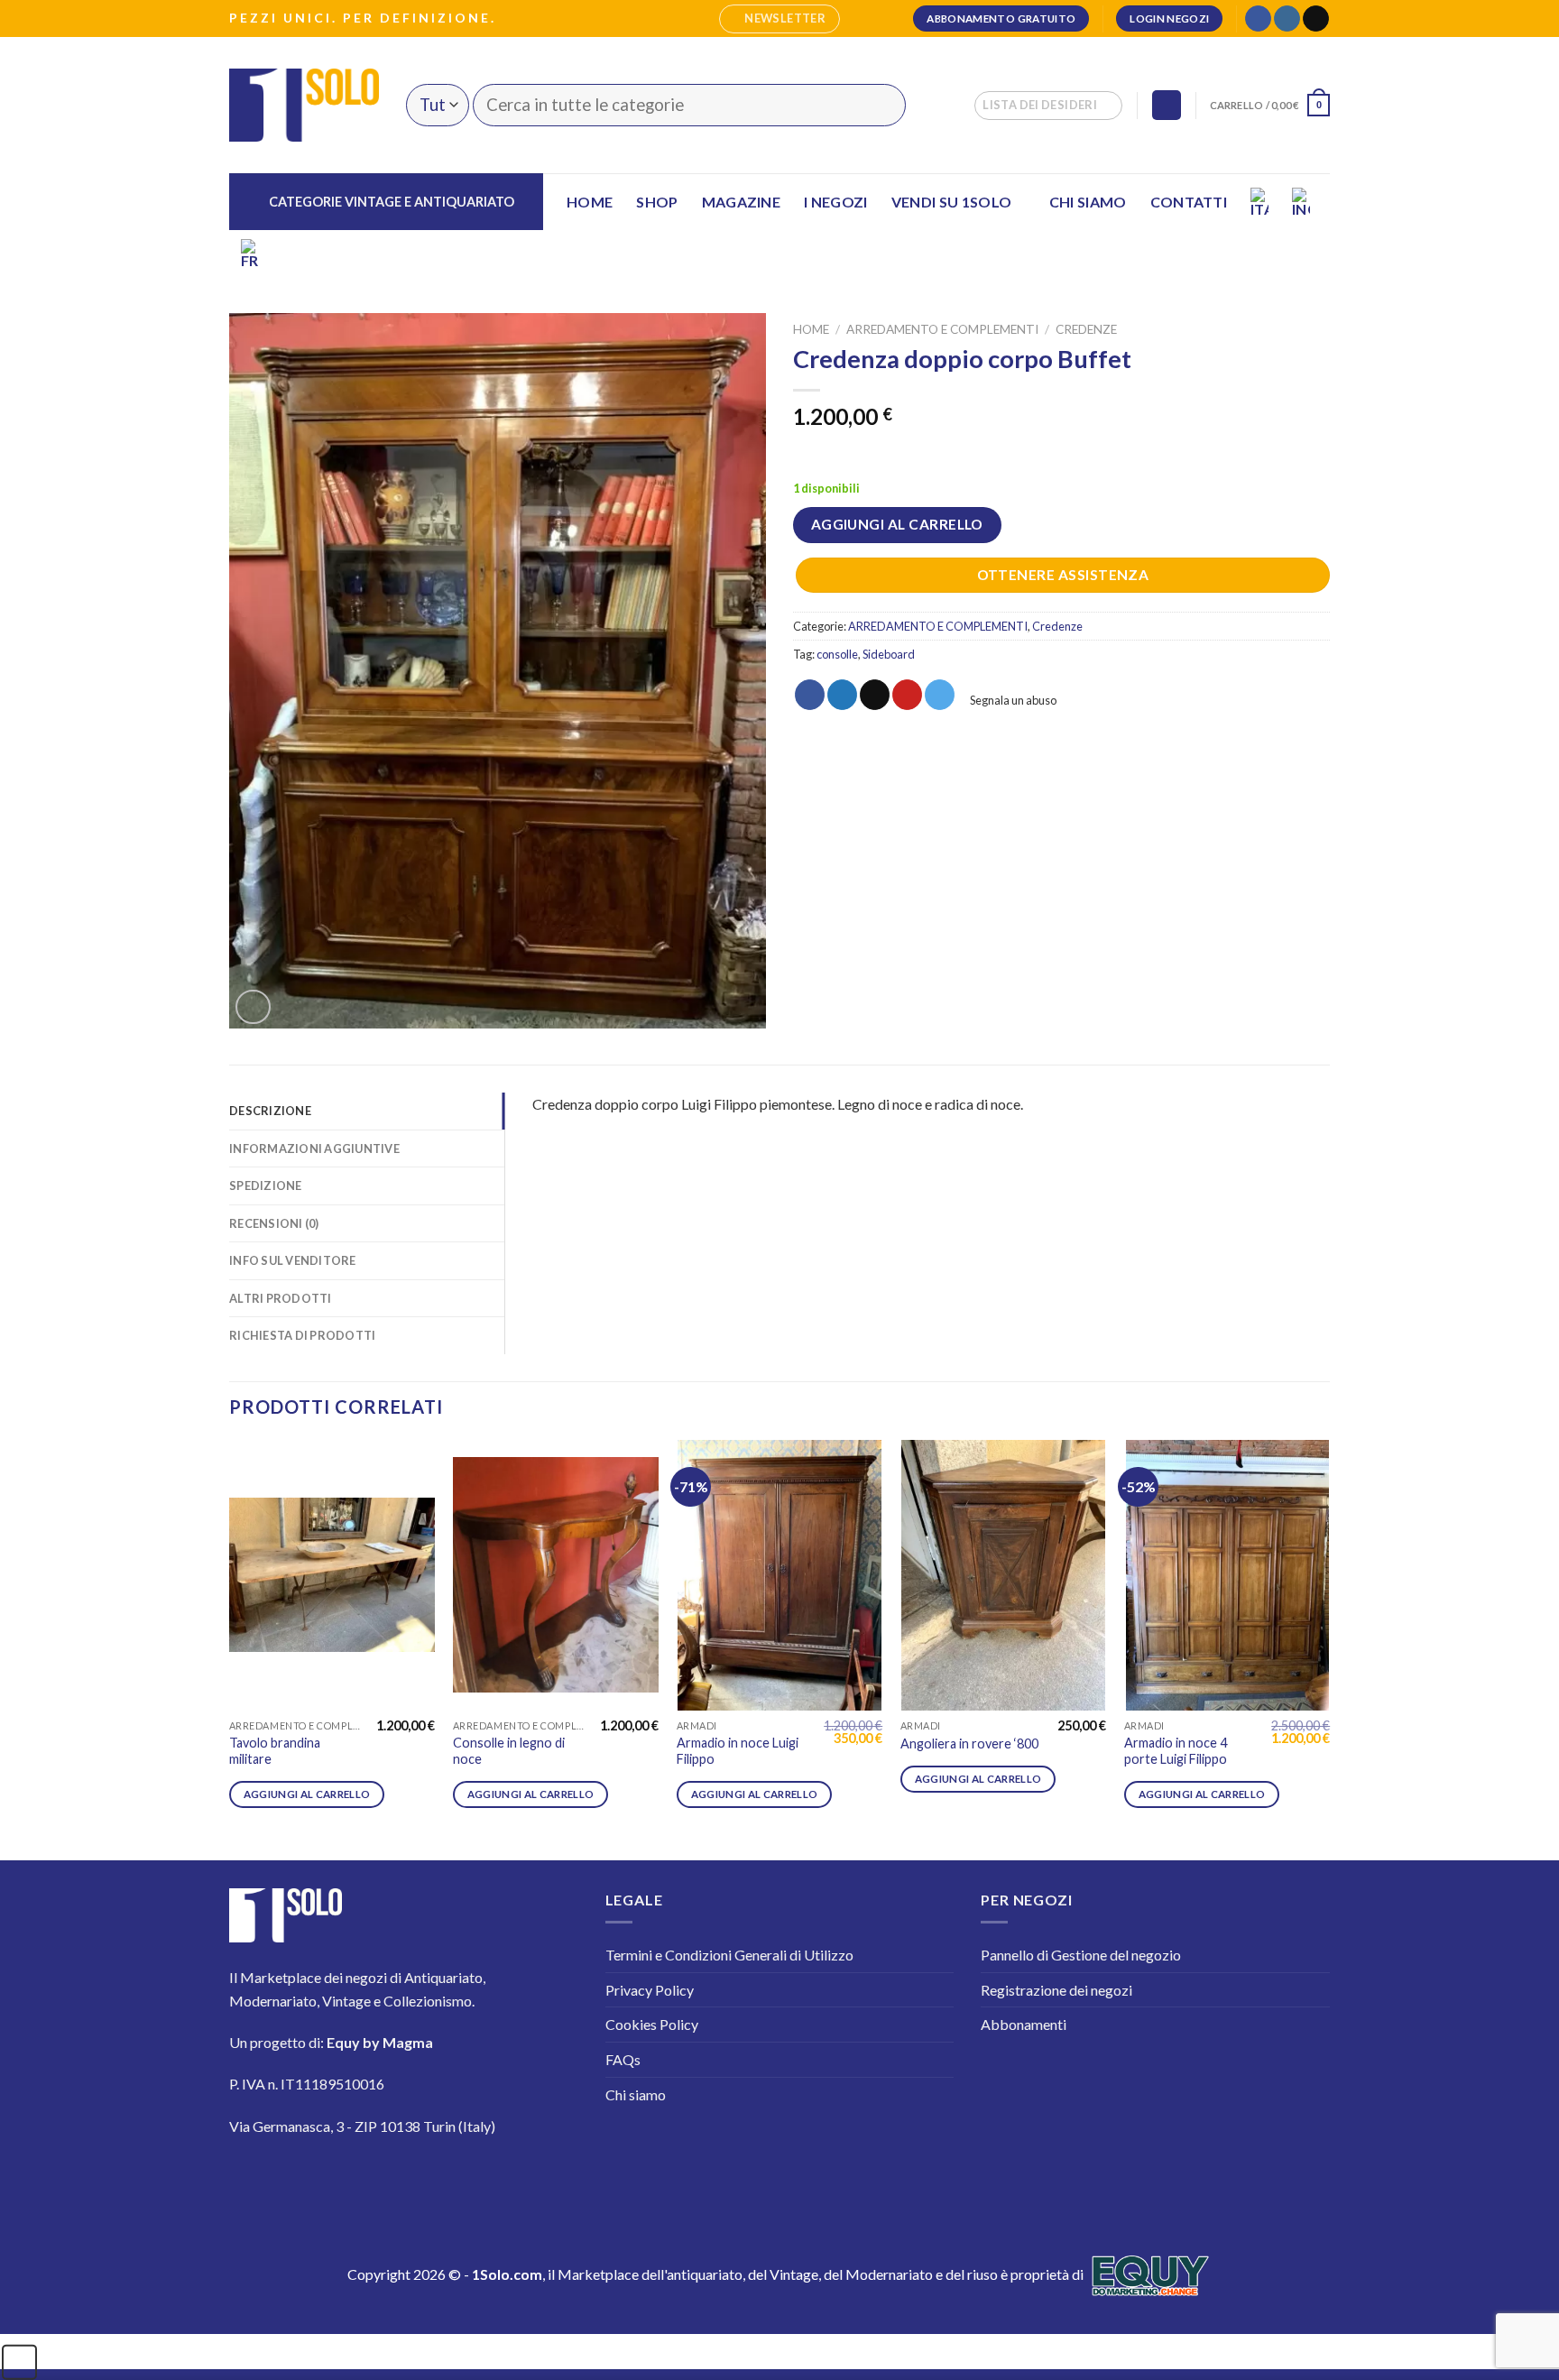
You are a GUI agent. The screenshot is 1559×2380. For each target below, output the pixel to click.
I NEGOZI (836, 202)
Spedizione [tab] (266, 1185)
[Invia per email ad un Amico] (875, 695)
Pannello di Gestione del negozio (1081, 1955)
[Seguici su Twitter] (355, 2179)
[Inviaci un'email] (1316, 19)
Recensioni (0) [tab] (274, 1223)
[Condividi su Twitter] (842, 695)
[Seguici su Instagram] (1287, 19)
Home (590, 202)
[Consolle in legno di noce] (556, 1575)
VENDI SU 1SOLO (951, 202)
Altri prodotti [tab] (281, 1298)
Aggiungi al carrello (897, 524)
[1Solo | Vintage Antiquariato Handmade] (304, 105)
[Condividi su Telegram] (940, 695)
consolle (837, 654)
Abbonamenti (1024, 2024)
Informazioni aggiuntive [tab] (314, 1148)
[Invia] (881, 105)
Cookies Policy (652, 2024)
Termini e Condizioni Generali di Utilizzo (729, 1955)
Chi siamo (1088, 202)
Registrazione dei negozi (1056, 1990)
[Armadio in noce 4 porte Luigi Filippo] (1227, 1575)
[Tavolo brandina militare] (332, 1575)
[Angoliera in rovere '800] (1003, 1575)
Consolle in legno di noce (509, 1751)
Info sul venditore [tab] (293, 1260)
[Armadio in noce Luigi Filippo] (779, 1575)
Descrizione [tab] (270, 1111)
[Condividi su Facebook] (810, 695)
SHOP (657, 202)
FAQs (623, 2059)
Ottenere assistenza (1063, 575)
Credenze (1086, 329)
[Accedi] (1167, 105)
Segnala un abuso (1012, 700)
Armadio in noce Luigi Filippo (738, 1751)
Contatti (1189, 202)
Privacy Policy (650, 1990)
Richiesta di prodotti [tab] (302, 1335)
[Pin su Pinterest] (907, 695)
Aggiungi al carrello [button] (307, 1794)
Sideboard (889, 654)
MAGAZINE (742, 202)
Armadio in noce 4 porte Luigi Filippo (1176, 1751)
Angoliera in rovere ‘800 (969, 1743)
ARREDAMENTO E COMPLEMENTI (942, 329)
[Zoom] (253, 1007)
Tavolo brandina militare (275, 1751)
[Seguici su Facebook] (1258, 19)
